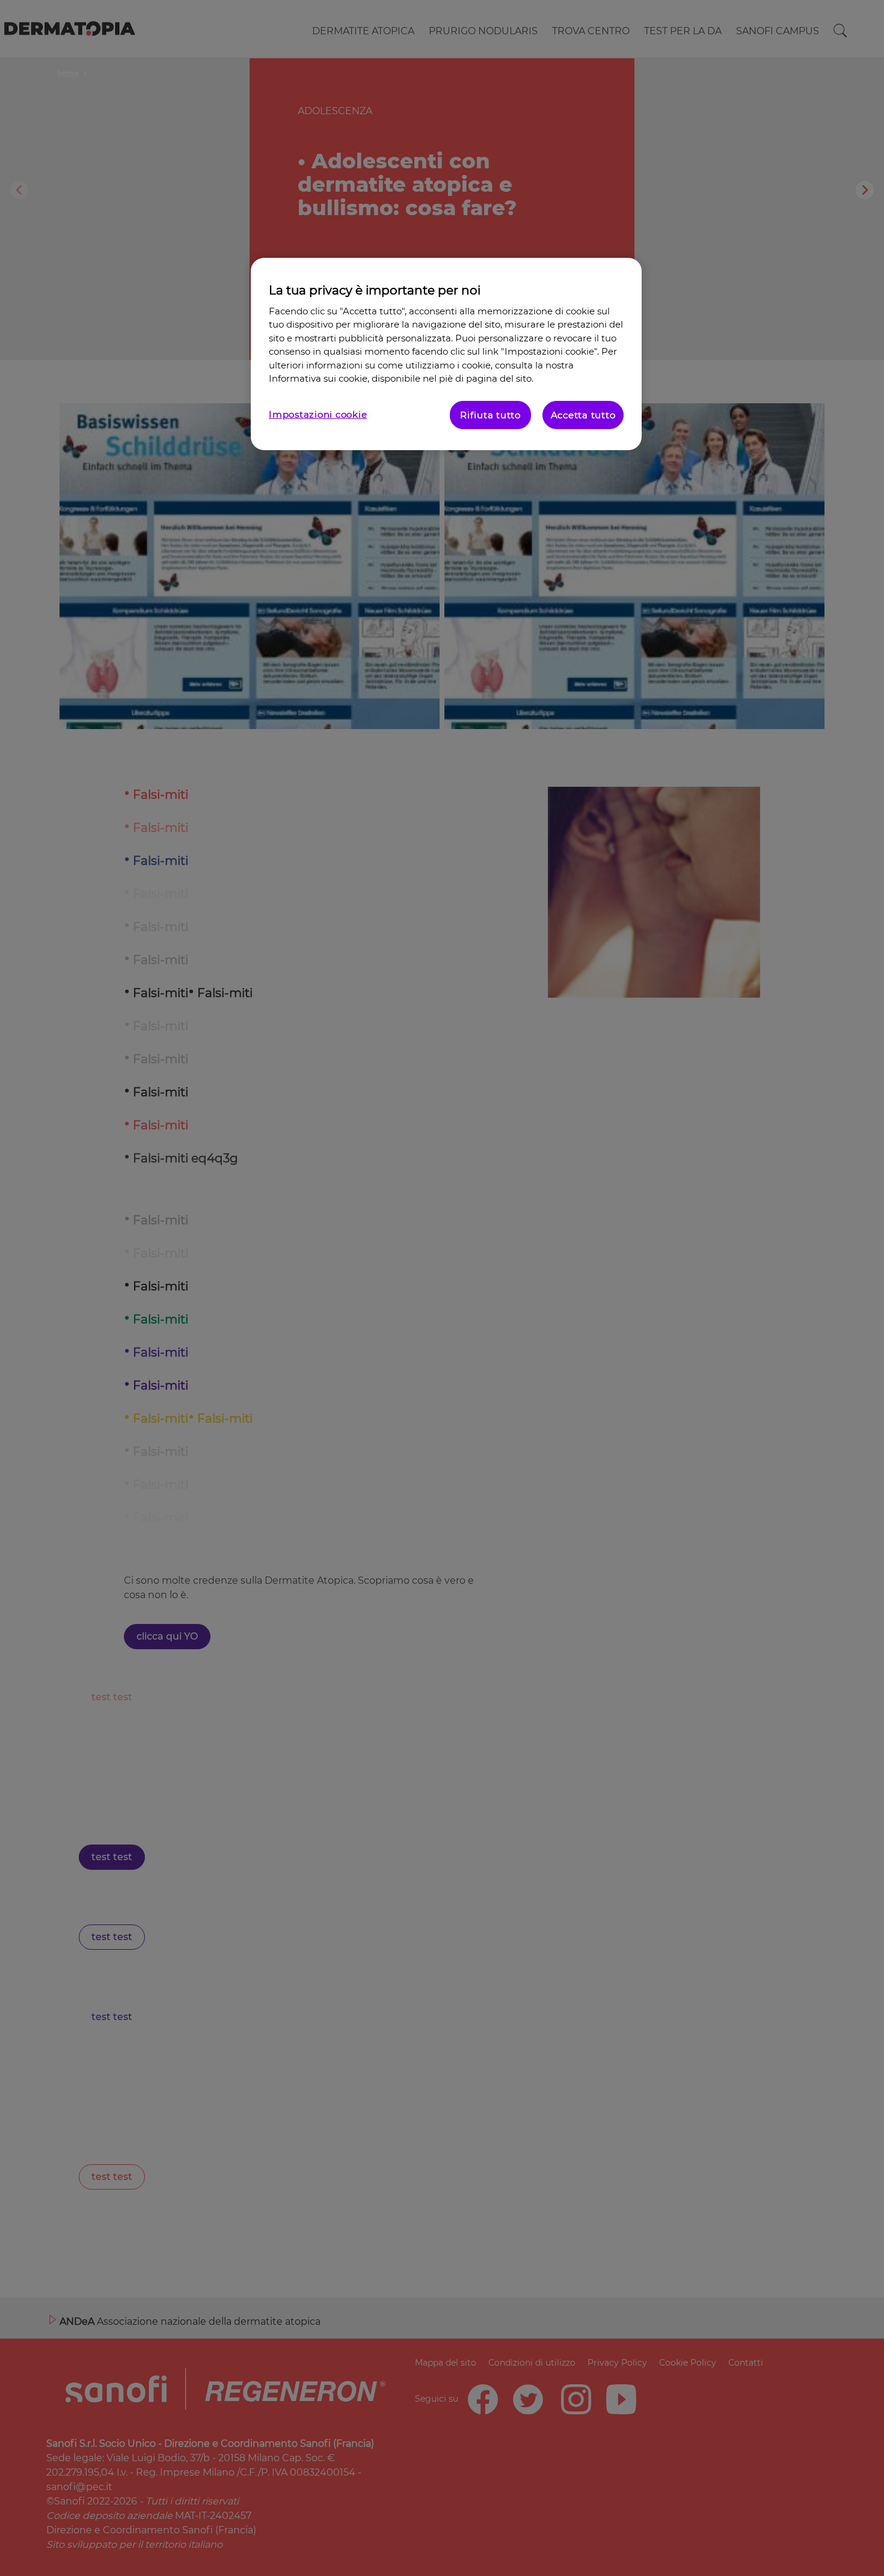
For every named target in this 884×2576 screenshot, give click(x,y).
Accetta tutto (583, 415)
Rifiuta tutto (490, 415)
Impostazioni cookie (318, 414)
